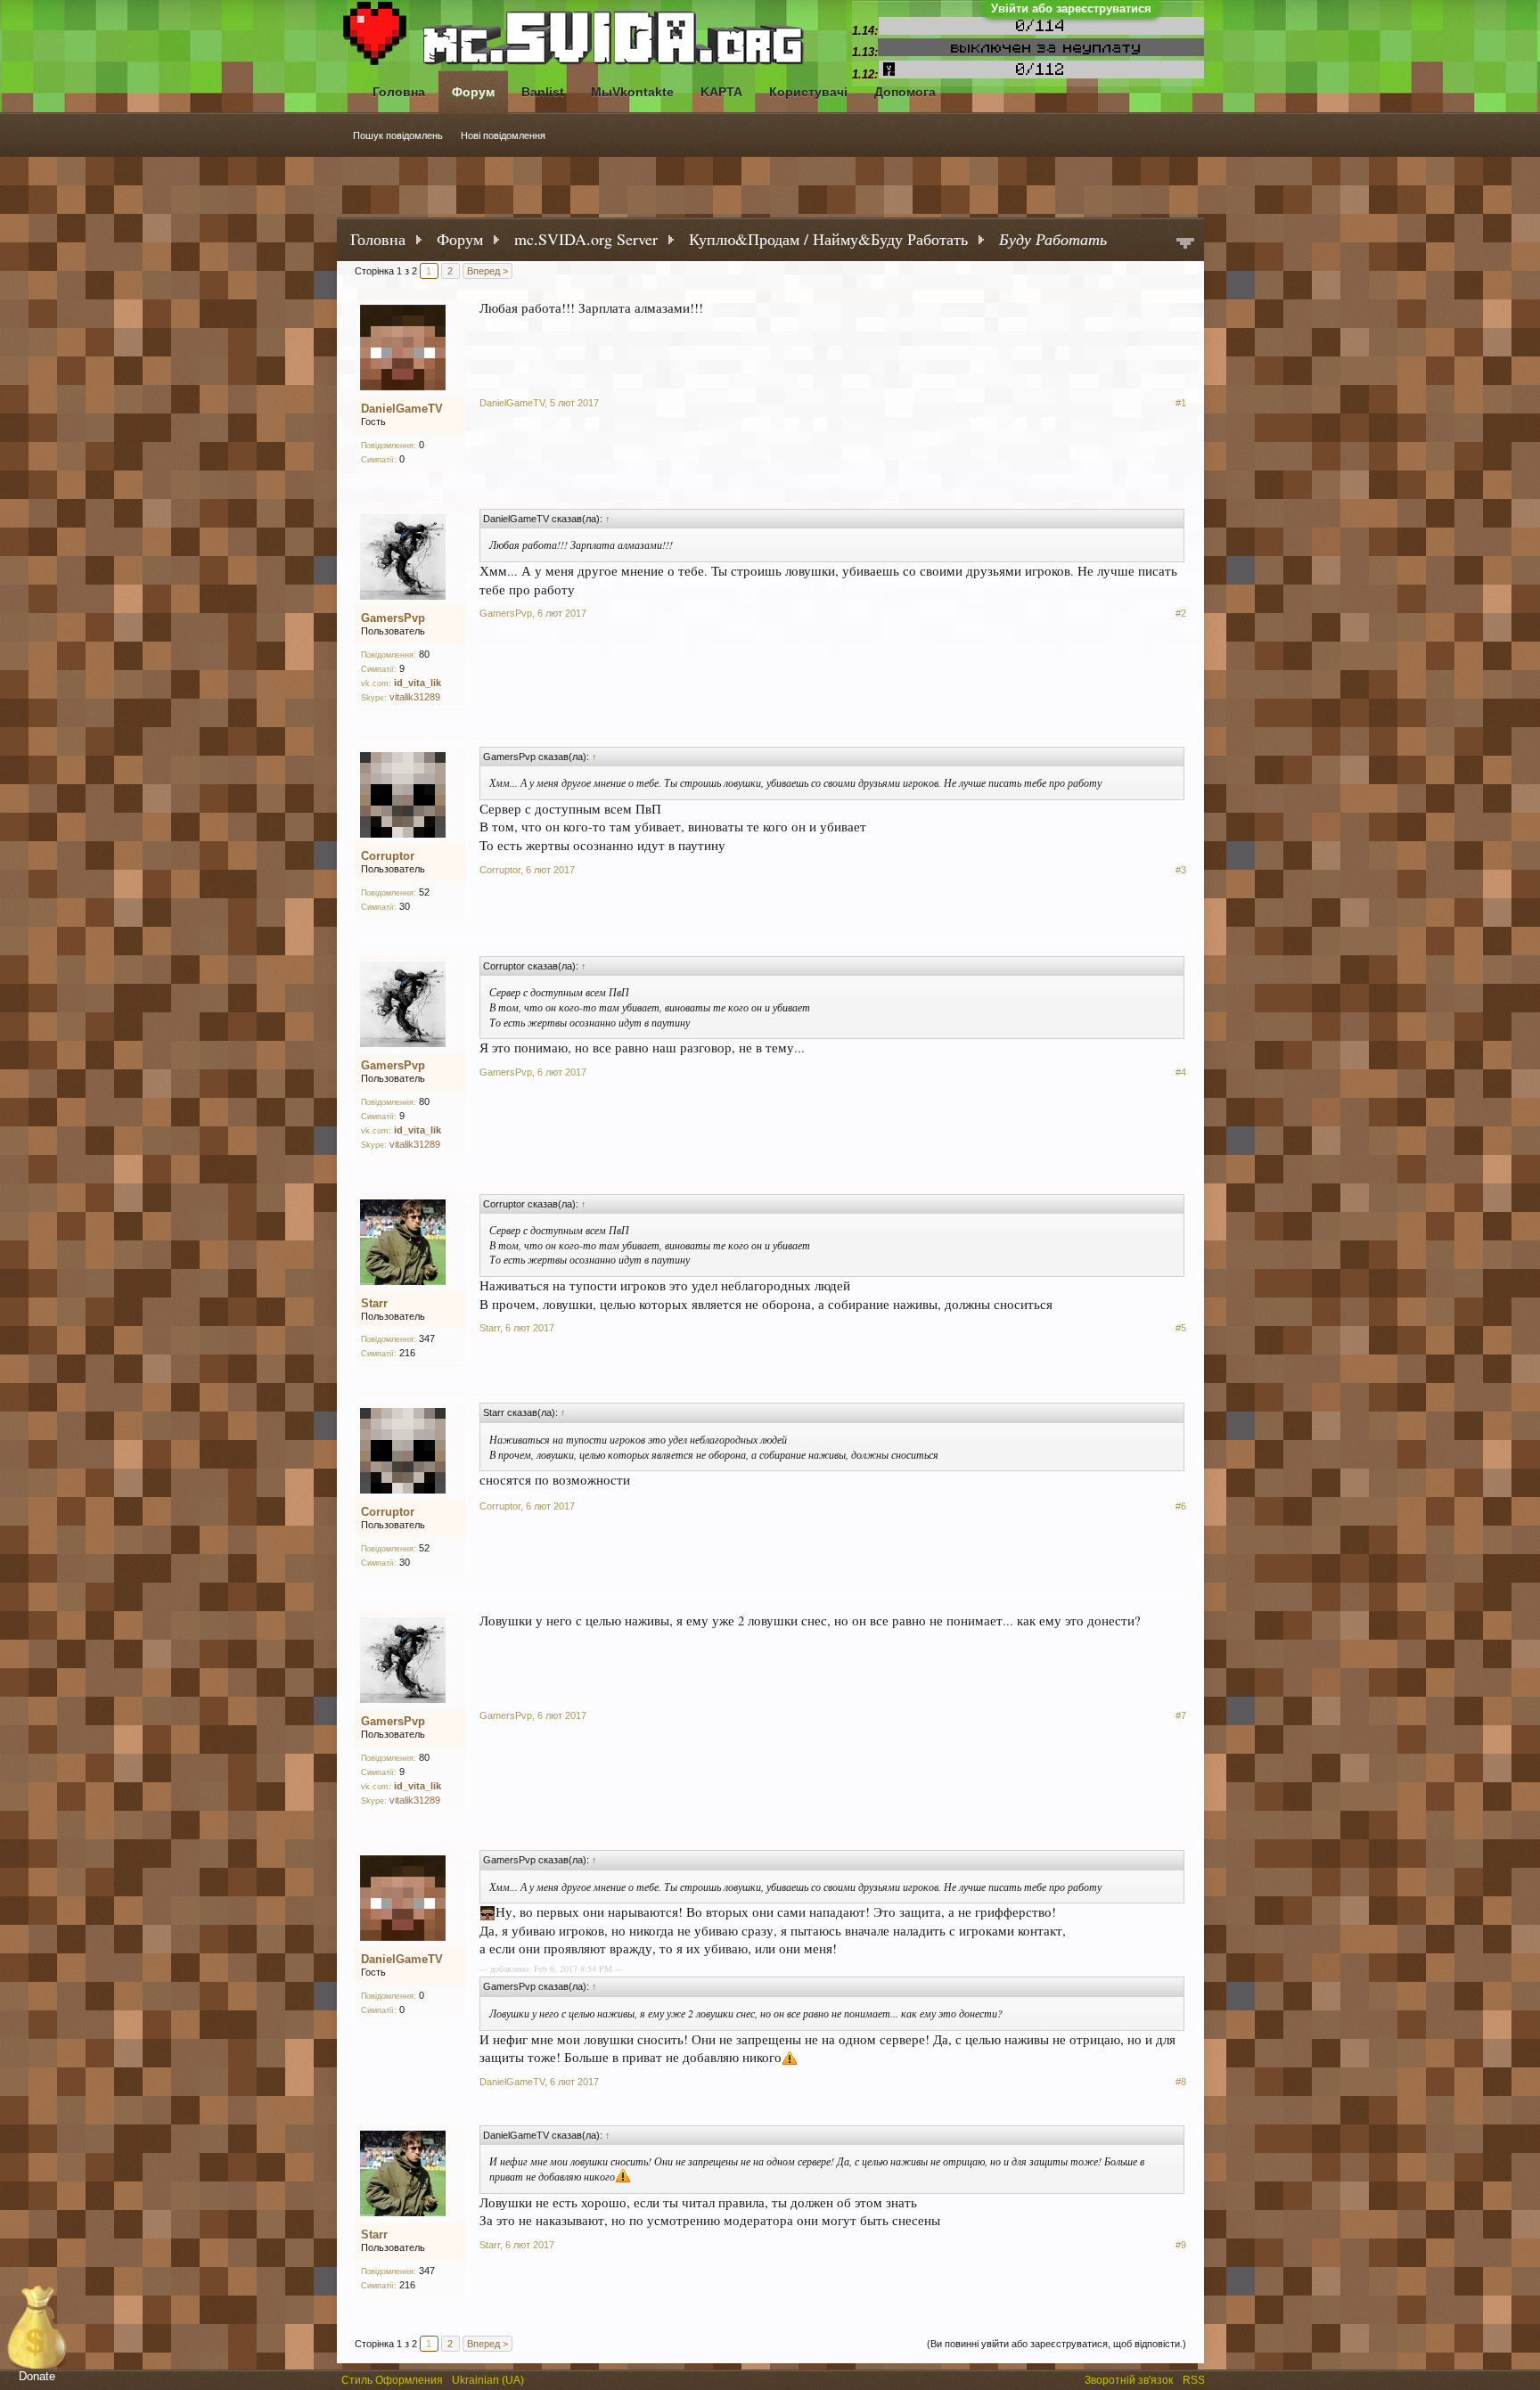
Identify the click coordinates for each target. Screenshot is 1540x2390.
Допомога (905, 92)
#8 (1181, 2082)
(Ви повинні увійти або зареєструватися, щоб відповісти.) (1057, 2344)
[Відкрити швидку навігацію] (1185, 245)
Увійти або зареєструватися (1071, 8)
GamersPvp (393, 618)
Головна (399, 92)
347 (427, 1338)
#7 (1181, 1715)
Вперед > (487, 271)
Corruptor (388, 856)
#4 (1181, 1072)
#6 (1181, 1506)
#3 (1181, 870)
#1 (1181, 403)
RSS (1195, 2378)
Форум (473, 92)
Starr (374, 1303)
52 (424, 892)
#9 (1181, 2245)
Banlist (543, 92)
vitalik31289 (415, 697)
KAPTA (721, 92)
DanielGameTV (402, 409)
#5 (1181, 1328)
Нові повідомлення (503, 135)
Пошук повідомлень (398, 135)
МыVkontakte (632, 92)
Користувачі (808, 92)
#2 (1181, 613)
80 (424, 654)
